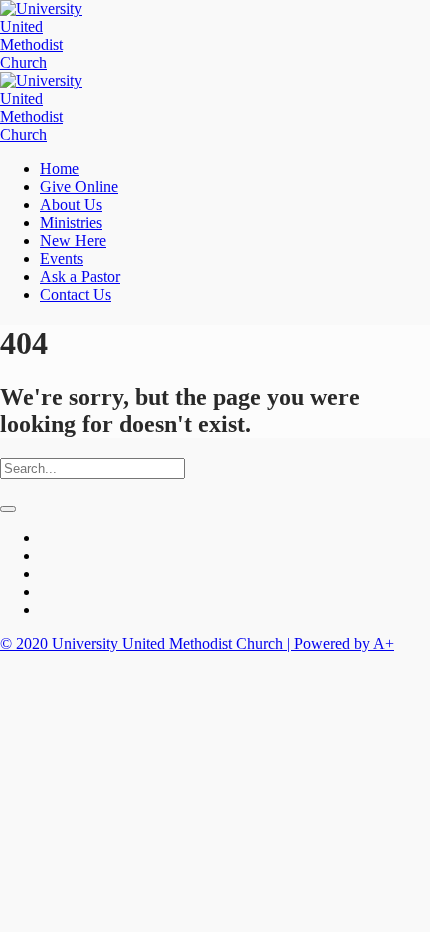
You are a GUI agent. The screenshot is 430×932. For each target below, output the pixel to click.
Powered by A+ (344, 643)
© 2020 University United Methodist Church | (147, 643)
